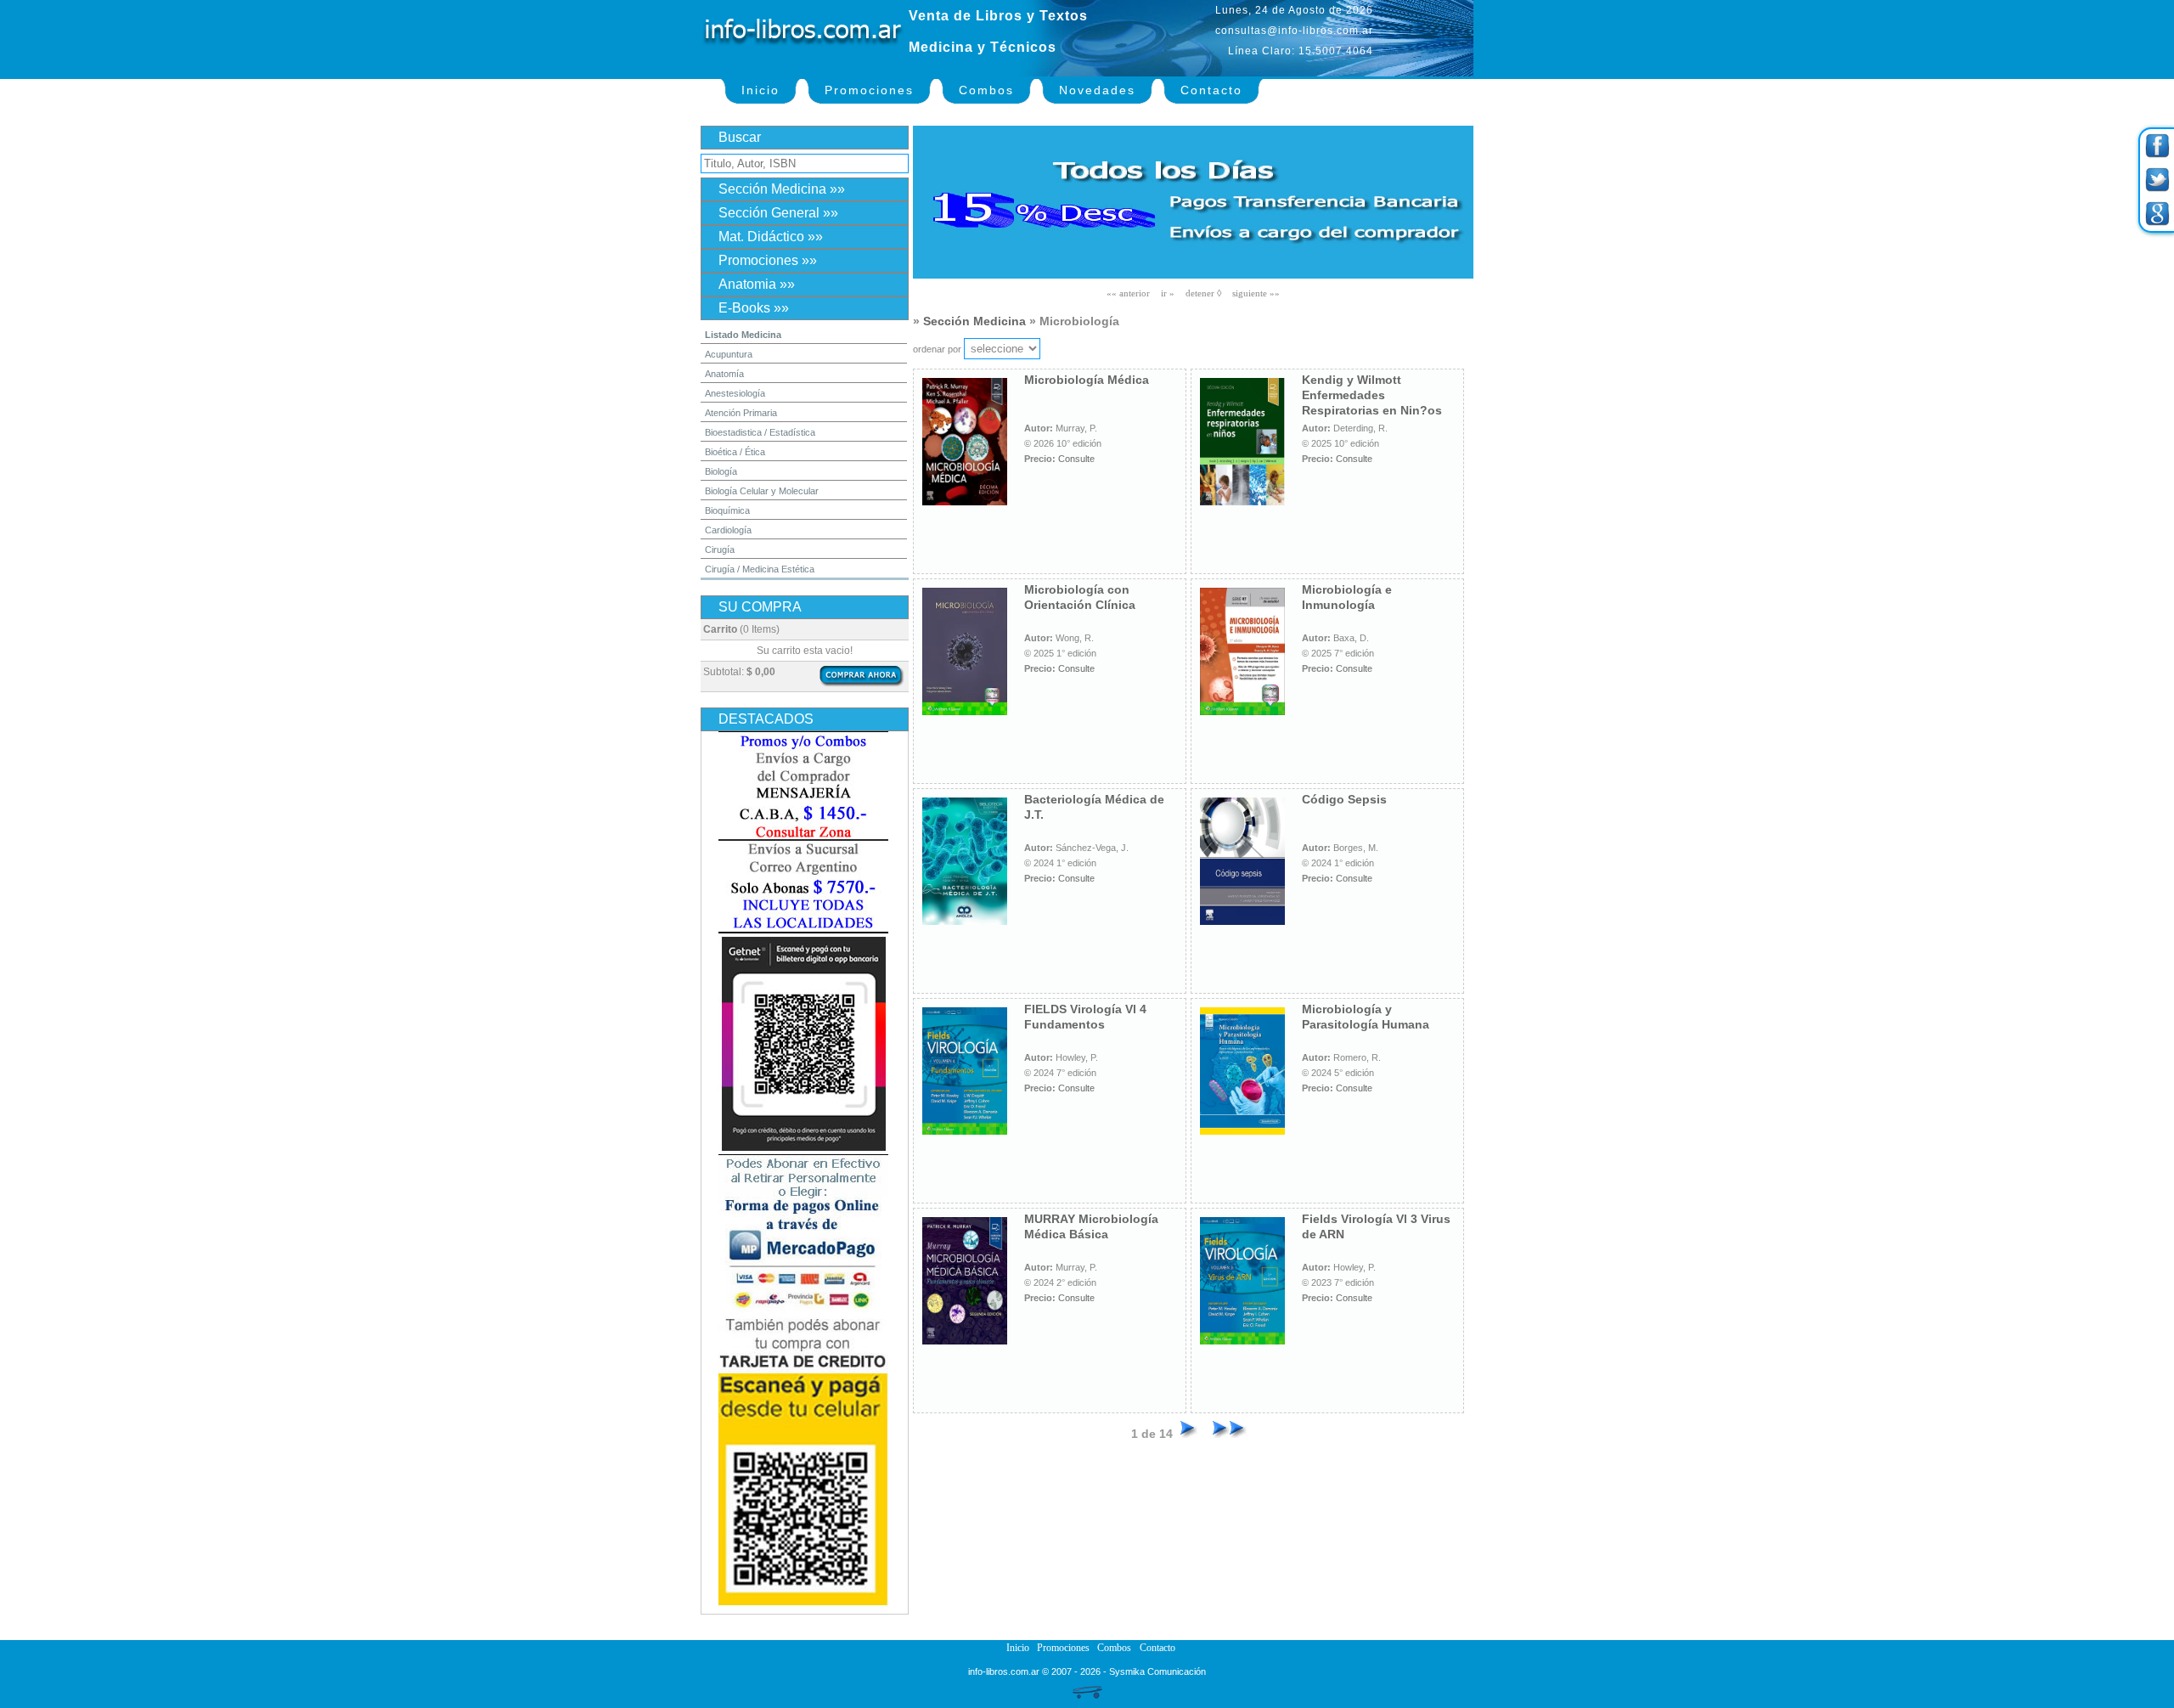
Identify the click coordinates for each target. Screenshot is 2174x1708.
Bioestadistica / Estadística (760, 432)
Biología (721, 471)
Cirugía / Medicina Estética (760, 569)
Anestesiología (735, 393)
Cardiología (728, 530)
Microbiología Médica (1087, 380)
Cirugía (720, 550)
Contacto (1211, 90)
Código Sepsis (1344, 799)
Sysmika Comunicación (1157, 1671)
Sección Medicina (974, 321)
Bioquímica (727, 510)
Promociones (869, 90)
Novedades (1097, 90)
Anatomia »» (757, 284)
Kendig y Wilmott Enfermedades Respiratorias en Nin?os (1372, 395)
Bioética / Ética (735, 452)
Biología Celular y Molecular (762, 491)
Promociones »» (768, 260)
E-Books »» (754, 308)
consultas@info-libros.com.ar (1294, 31)
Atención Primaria (741, 413)
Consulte (1076, 459)
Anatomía (724, 374)
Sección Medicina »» (782, 189)
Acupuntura (729, 354)
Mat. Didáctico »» (771, 237)
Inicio (760, 90)
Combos (986, 90)
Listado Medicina (743, 335)
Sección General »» (778, 213)
